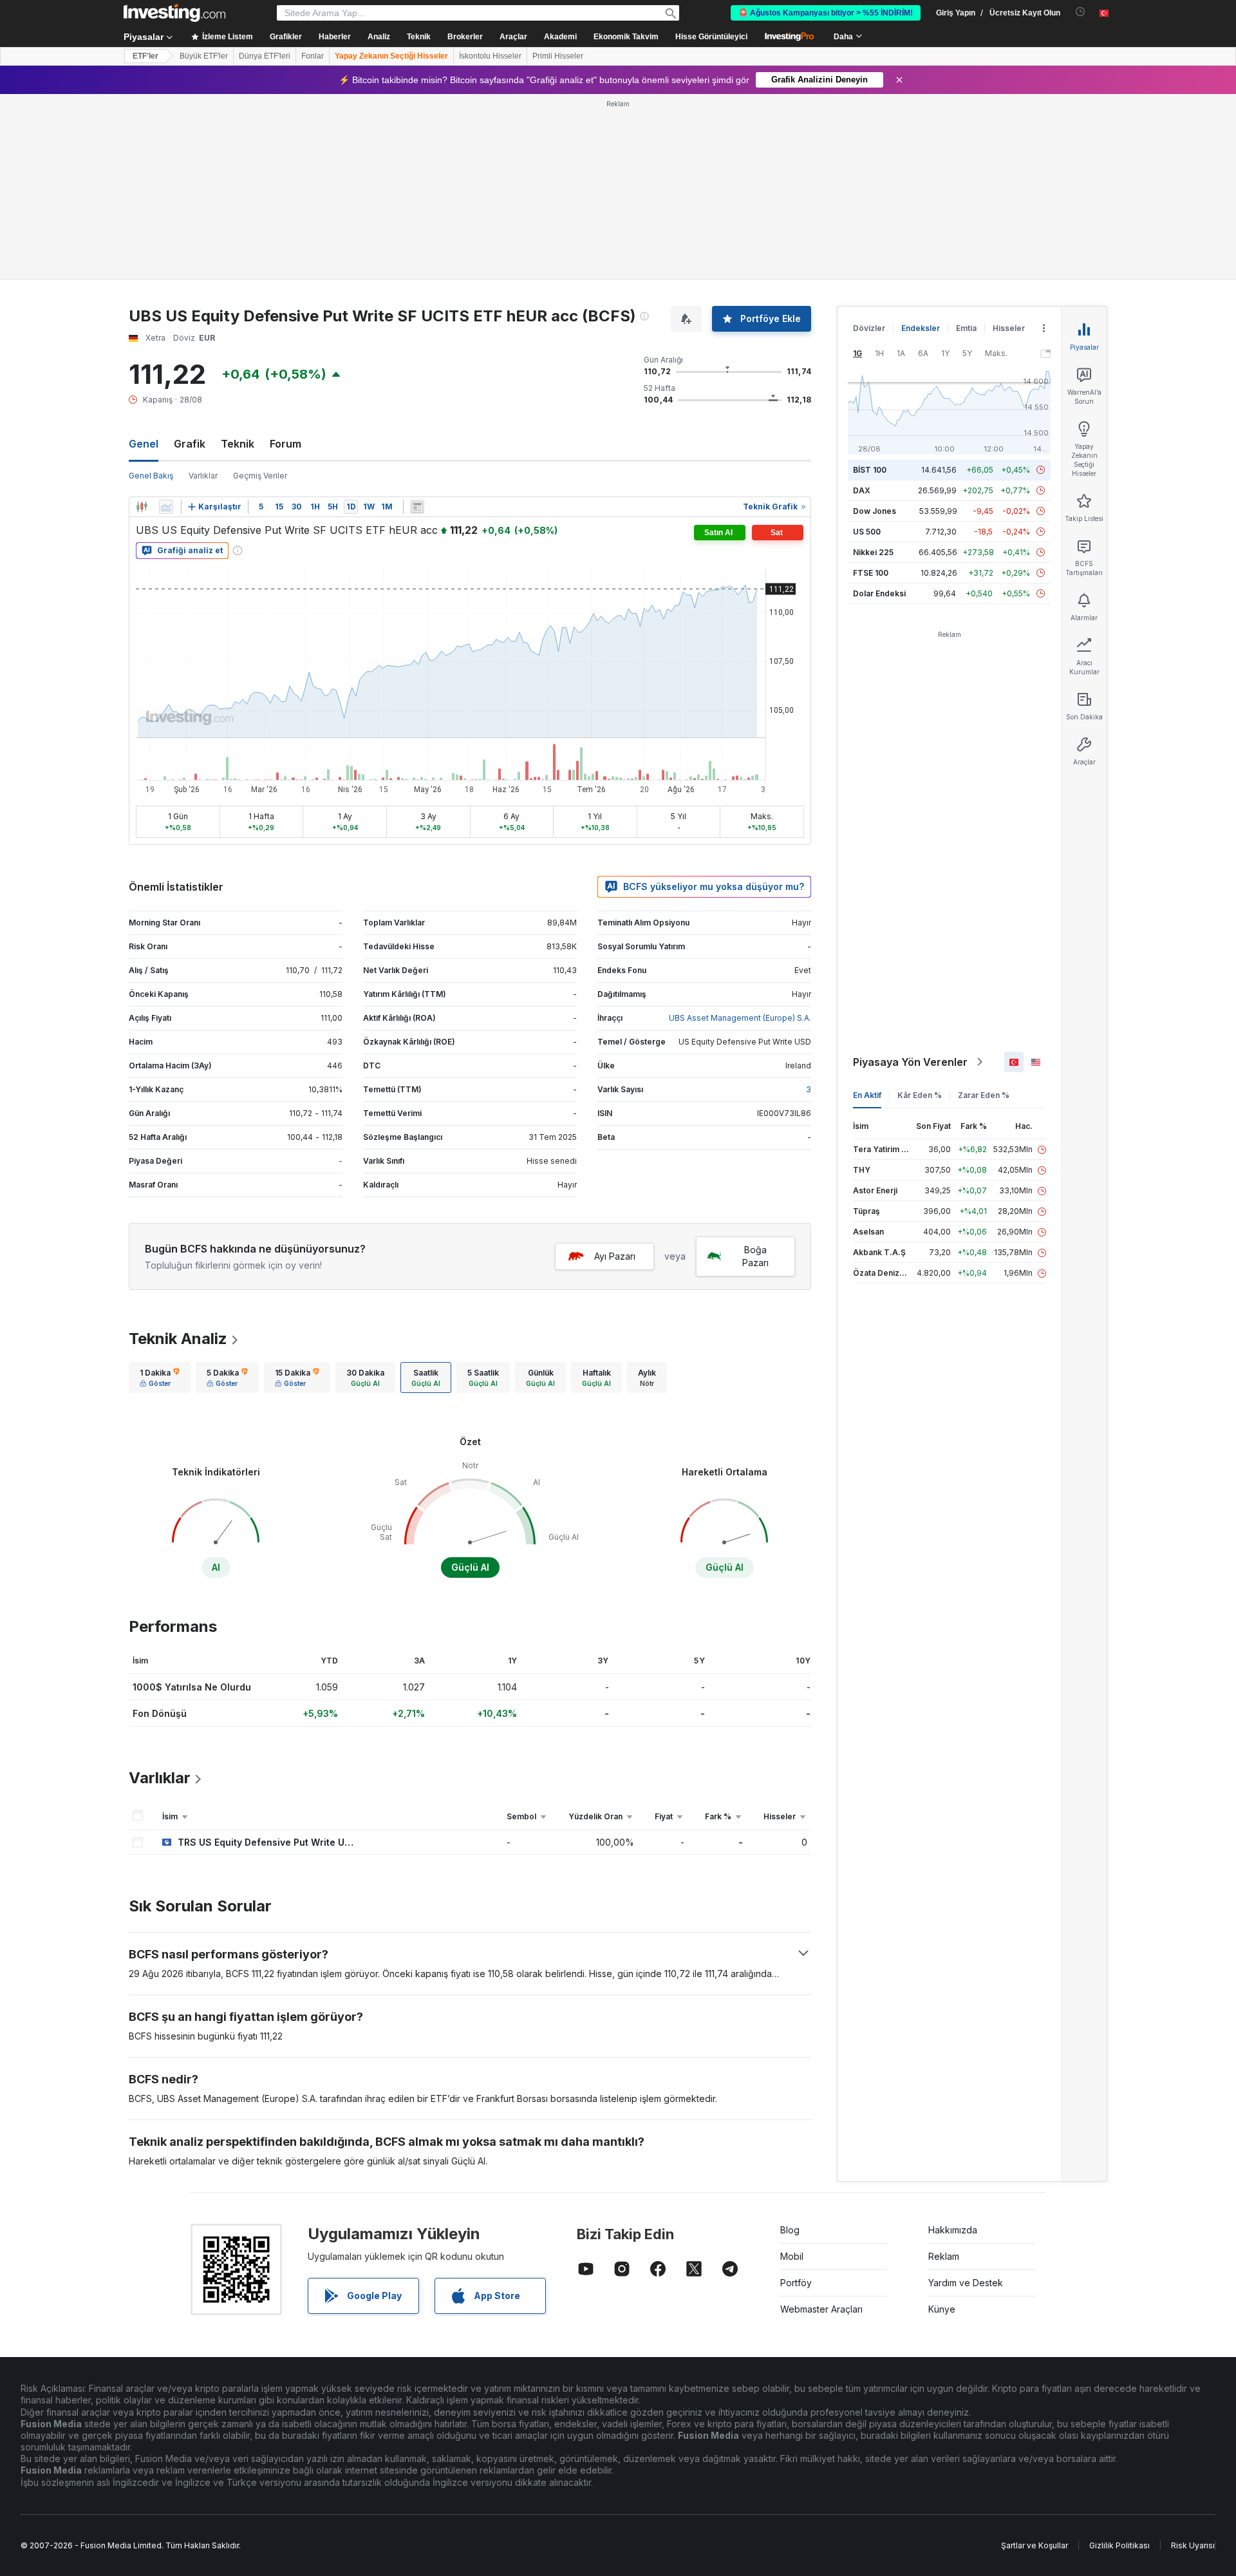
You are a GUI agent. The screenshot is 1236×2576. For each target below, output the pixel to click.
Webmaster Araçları (821, 2309)
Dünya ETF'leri (265, 56)
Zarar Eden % (984, 1095)
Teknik (238, 444)
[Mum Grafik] (142, 507)
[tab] (160, 1378)
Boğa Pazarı (755, 1256)
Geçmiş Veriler (260, 476)
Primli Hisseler (558, 56)
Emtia (966, 328)
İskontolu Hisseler (490, 56)
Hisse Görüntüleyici (711, 37)
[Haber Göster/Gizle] (417, 507)
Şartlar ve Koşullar (1035, 2545)
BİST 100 (870, 470)
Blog (790, 2230)
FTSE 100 (871, 573)
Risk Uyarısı (1193, 2545)
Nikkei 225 (873, 552)
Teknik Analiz (178, 1339)
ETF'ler (145, 56)
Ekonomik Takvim (626, 37)
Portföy (796, 2283)
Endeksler (921, 328)
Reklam (944, 2256)
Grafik (190, 444)
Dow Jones (875, 511)
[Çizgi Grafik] (166, 507)
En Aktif (867, 1095)
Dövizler (869, 328)
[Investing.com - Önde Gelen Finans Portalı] (174, 13)
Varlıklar (203, 476)
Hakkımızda (953, 2230)
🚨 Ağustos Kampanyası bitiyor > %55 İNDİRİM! (826, 13)
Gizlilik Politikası (1119, 2545)
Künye (942, 2309)
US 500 (867, 532)
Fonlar (313, 56)
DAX (862, 490)
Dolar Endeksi (879, 593)
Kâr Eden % (920, 1095)
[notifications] (1081, 12)
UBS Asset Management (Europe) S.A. (740, 1018)
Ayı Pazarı (615, 1256)
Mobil (792, 2256)
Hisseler (1009, 328)
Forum (286, 444)
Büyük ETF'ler (204, 56)
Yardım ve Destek (966, 2283)
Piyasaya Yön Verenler (910, 1062)
